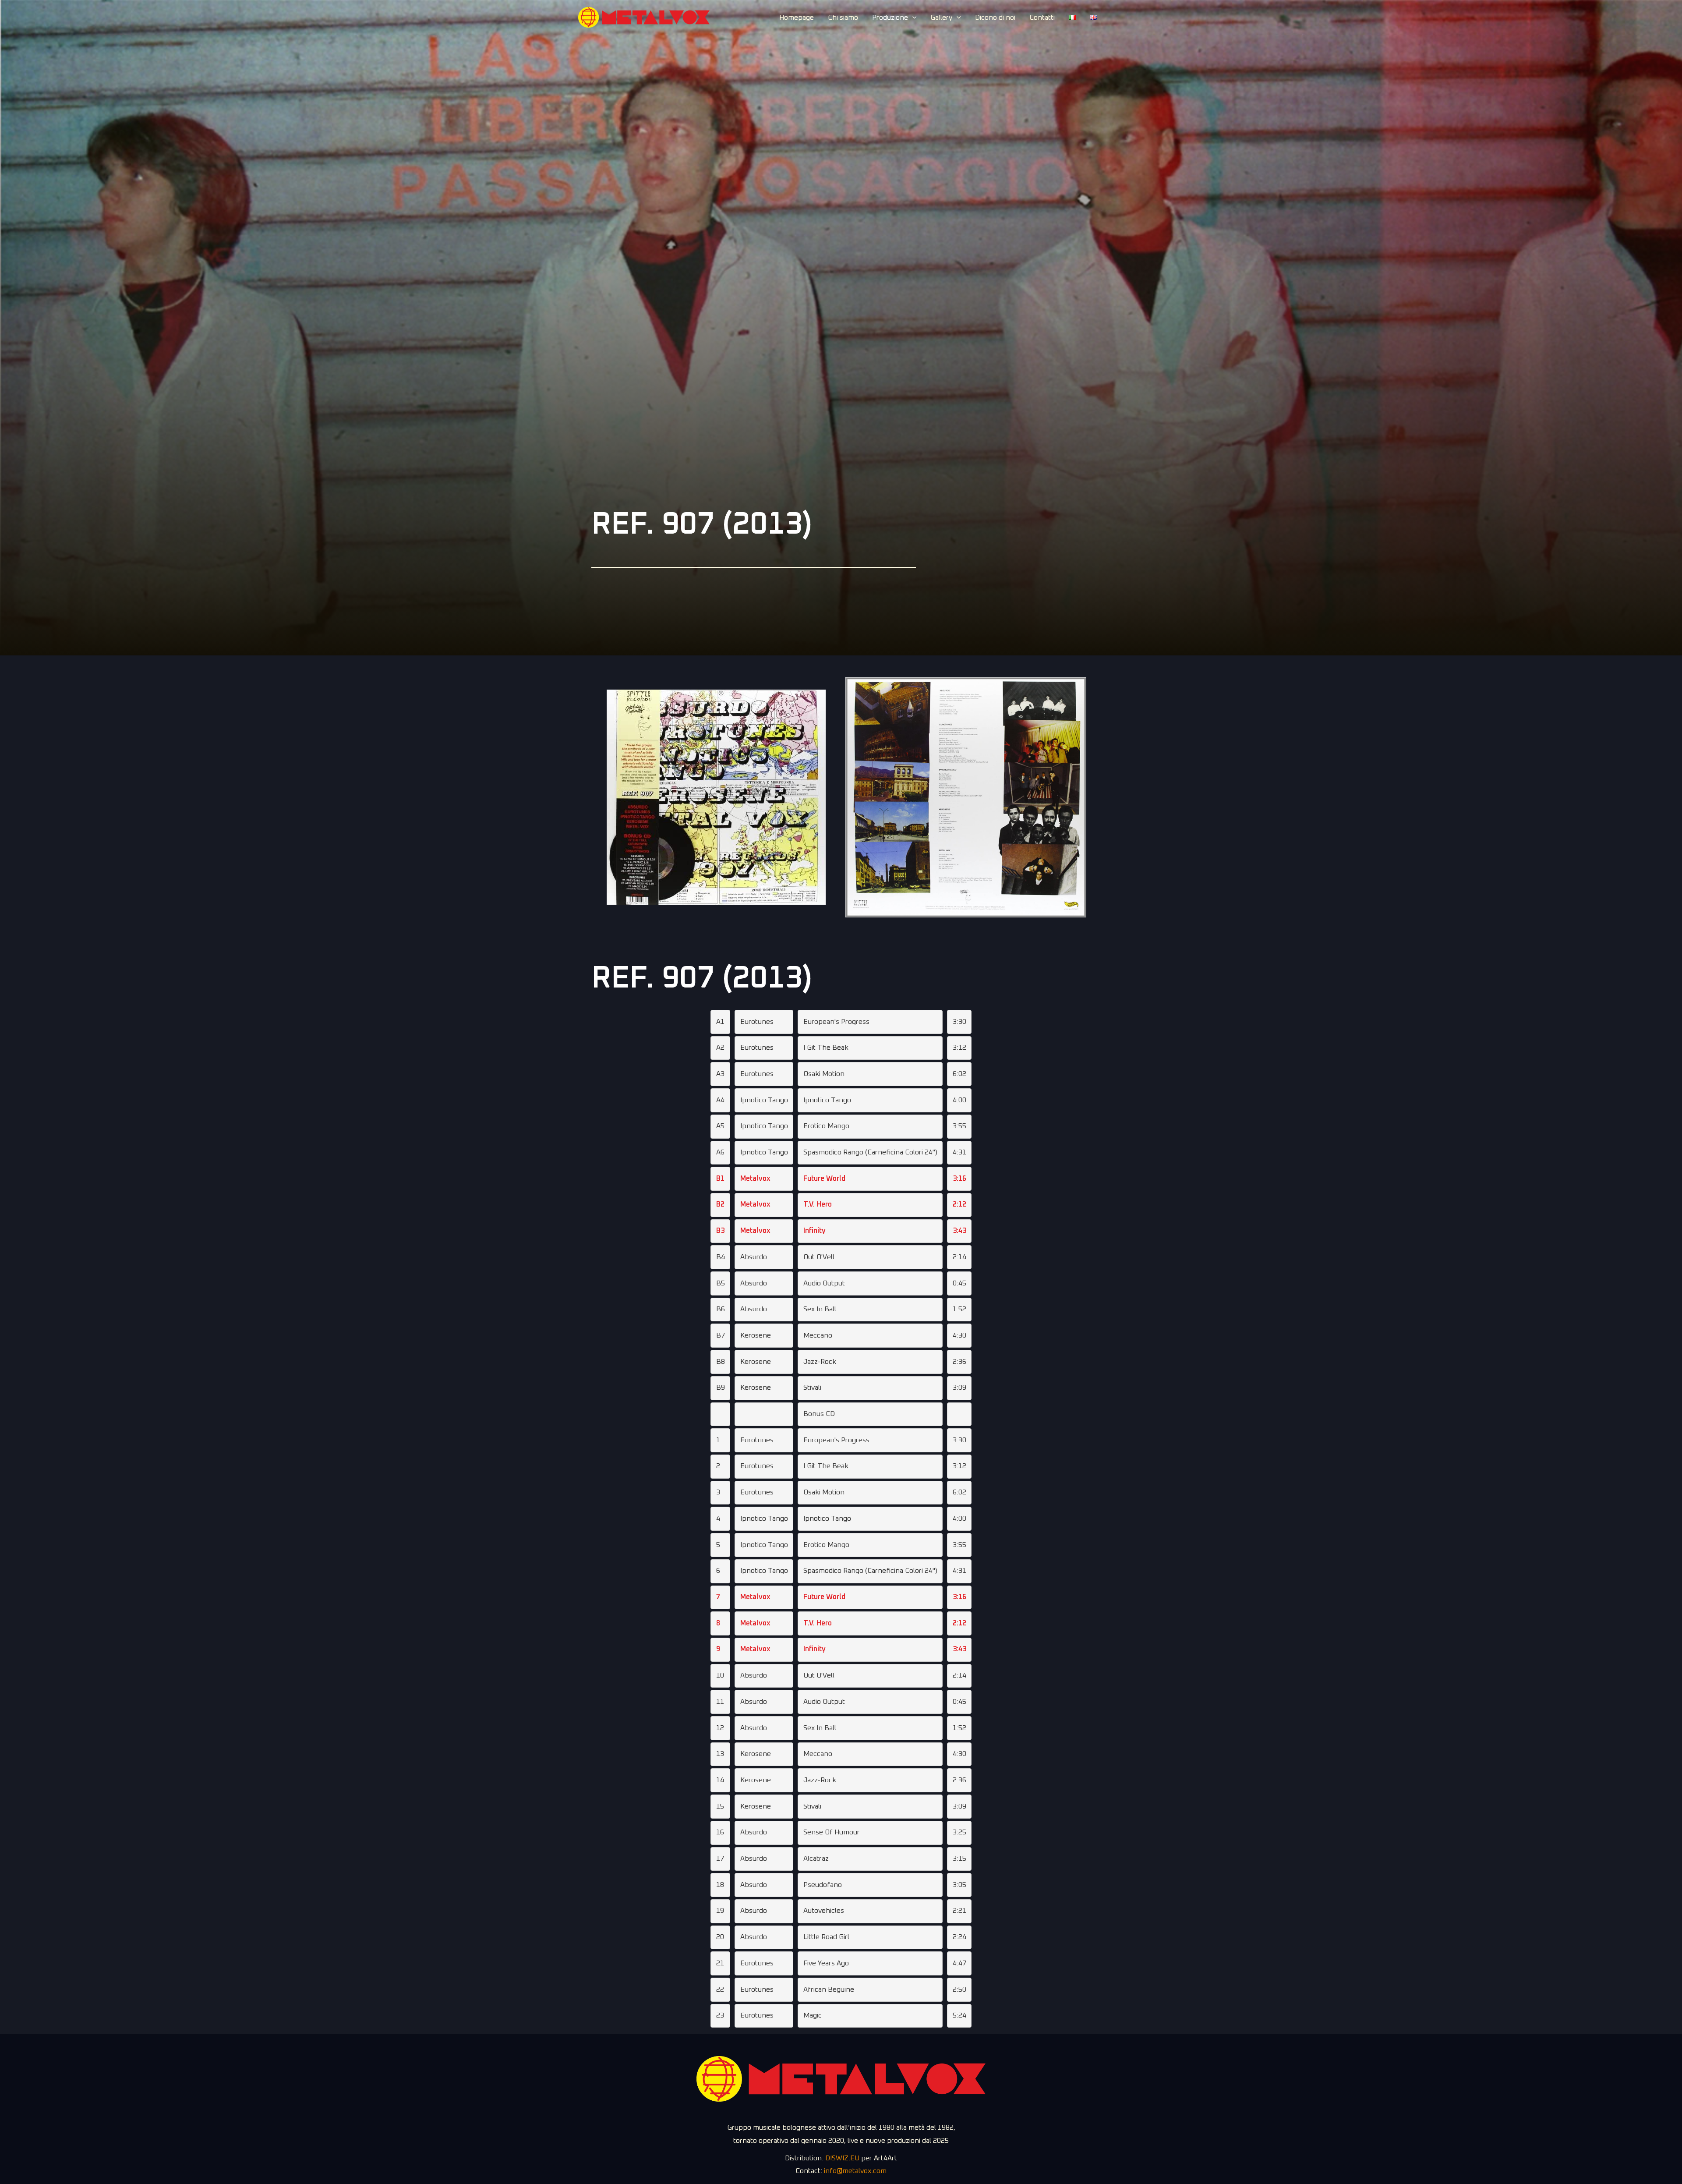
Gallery (941, 18)
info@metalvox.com (855, 2171)
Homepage (797, 18)
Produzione (890, 18)
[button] (912, 18)
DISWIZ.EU (842, 2158)
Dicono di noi (995, 18)
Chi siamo (843, 18)
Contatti (1042, 18)
